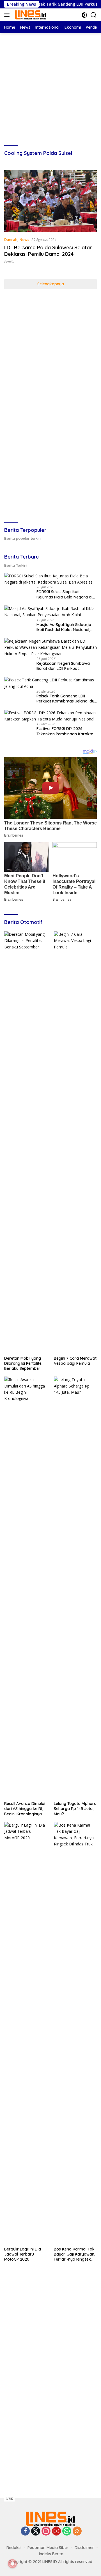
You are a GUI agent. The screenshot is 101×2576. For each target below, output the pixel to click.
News (24, 239)
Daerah (11, 239)
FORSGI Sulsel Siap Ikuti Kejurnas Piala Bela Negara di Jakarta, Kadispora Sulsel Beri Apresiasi (65, 594)
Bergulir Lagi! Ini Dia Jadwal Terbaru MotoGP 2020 (23, 2254)
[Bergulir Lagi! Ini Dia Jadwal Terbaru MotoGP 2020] (26, 2033)
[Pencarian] (94, 15)
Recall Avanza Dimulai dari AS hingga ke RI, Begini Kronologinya (25, 1809)
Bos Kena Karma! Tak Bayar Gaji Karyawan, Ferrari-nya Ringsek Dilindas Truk (74, 2254)
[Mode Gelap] (84, 15)
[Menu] (8, 15)
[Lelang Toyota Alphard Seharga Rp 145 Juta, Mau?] (75, 1587)
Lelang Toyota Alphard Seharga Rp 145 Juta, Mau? (75, 1809)
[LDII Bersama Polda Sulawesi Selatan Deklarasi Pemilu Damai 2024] (50, 201)
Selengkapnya (51, 284)
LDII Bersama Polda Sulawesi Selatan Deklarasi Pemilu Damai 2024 (48, 251)
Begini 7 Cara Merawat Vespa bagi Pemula (75, 1361)
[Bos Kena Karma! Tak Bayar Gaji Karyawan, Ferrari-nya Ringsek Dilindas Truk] (75, 2033)
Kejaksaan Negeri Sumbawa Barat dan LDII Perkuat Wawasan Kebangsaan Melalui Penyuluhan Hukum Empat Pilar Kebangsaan (66, 666)
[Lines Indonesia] (30, 15)
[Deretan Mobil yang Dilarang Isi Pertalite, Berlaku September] (26, 1142)
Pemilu (9, 262)
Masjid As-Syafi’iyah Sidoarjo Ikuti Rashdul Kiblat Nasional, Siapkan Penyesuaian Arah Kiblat (64, 627)
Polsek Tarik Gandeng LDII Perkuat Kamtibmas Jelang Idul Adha (66, 699)
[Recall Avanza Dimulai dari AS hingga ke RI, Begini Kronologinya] (26, 1587)
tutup (9, 2498)
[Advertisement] (50, 84)
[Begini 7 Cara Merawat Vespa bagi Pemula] (75, 1142)
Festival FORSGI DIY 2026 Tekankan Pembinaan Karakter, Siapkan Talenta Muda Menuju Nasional (66, 731)
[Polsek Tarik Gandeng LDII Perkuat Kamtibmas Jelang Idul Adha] (50, 683)
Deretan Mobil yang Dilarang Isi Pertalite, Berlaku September (23, 1363)
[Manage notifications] (12, 2564)
